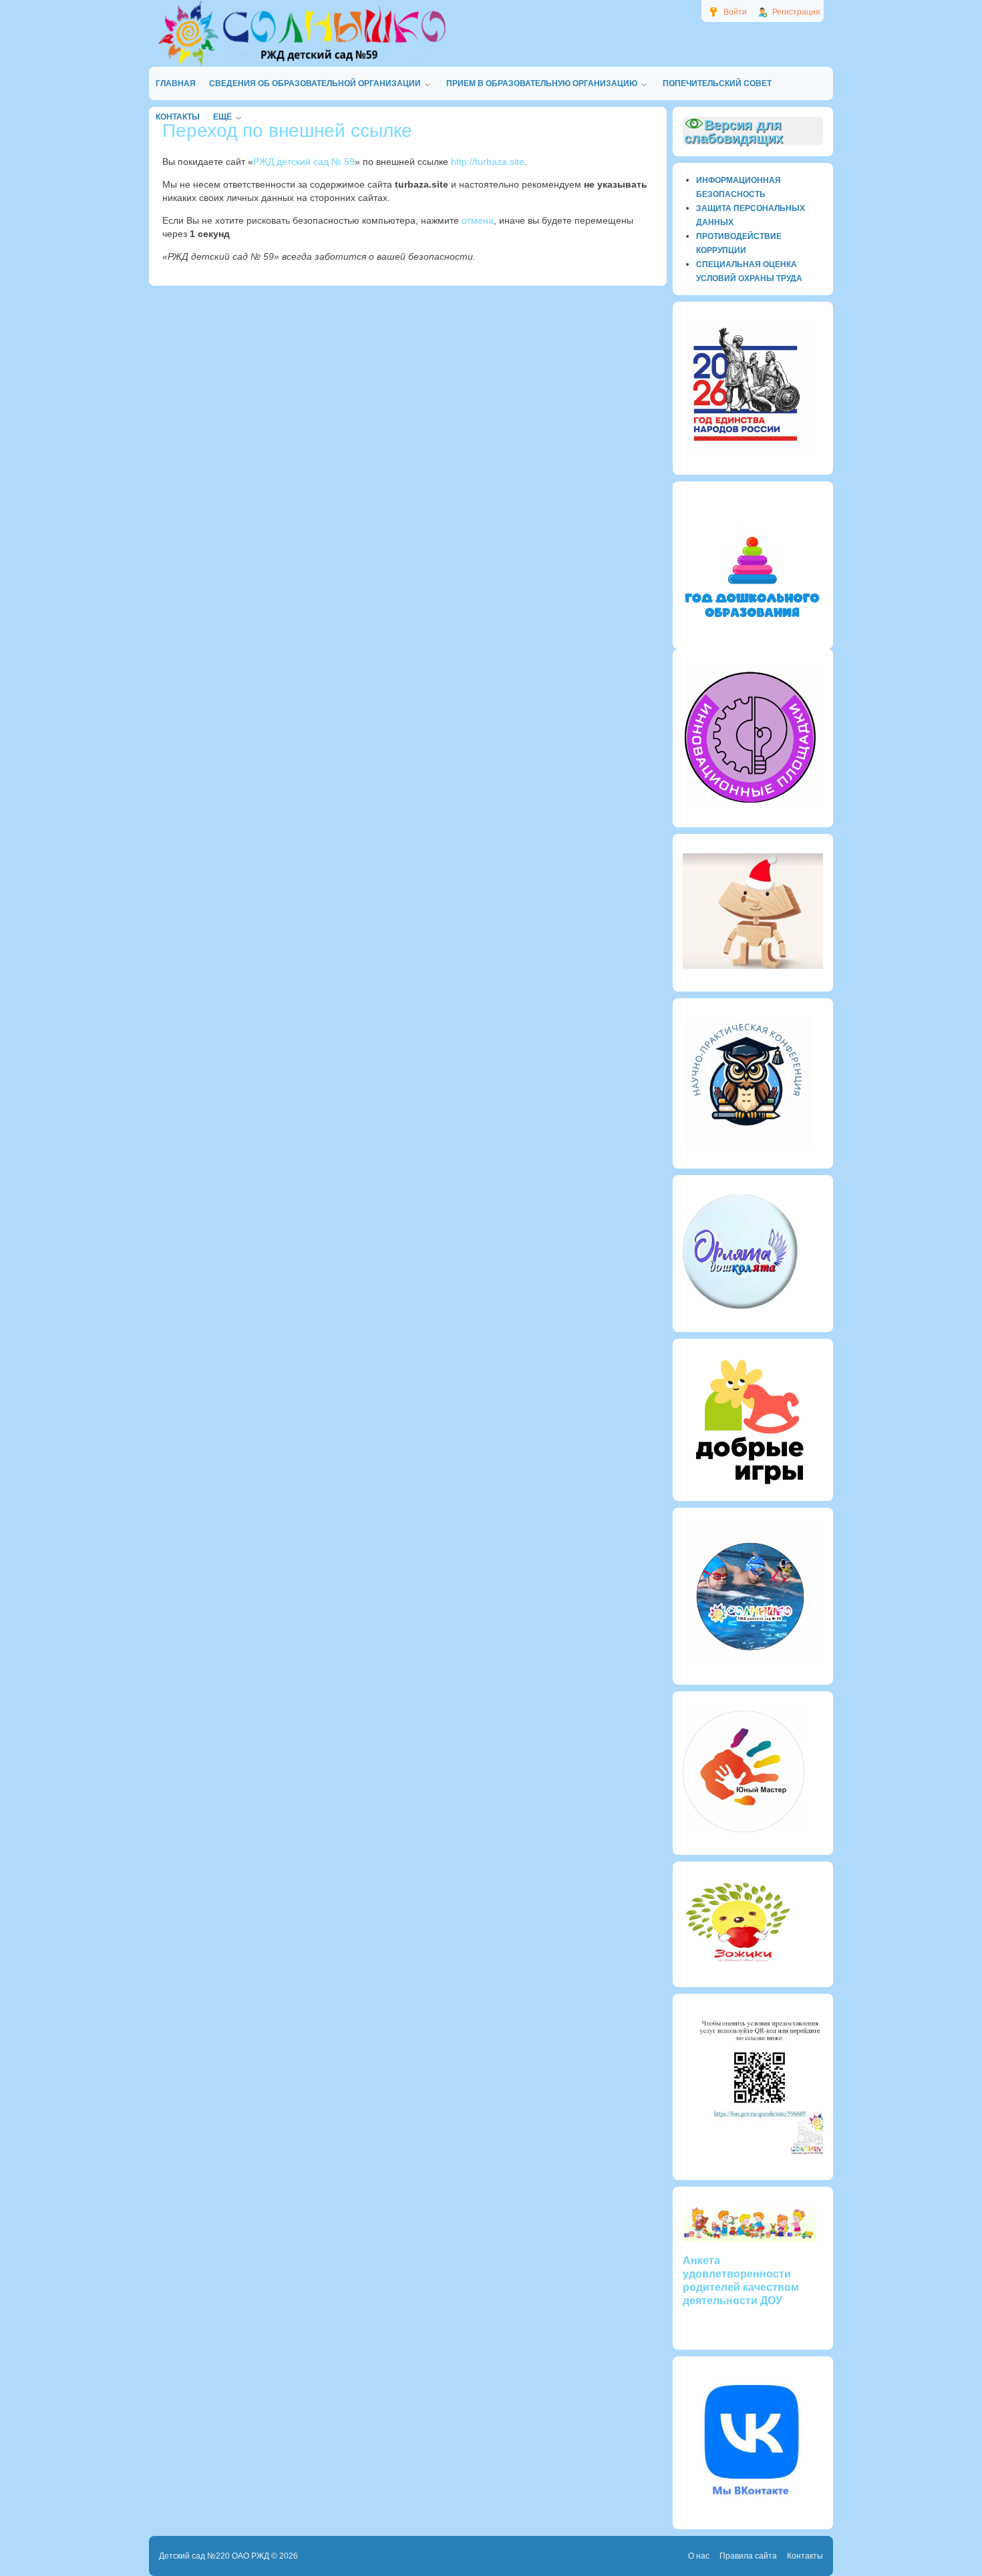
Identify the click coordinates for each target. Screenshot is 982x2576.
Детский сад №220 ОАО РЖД (214, 2556)
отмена (478, 220)
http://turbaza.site (488, 162)
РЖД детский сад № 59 (304, 162)
